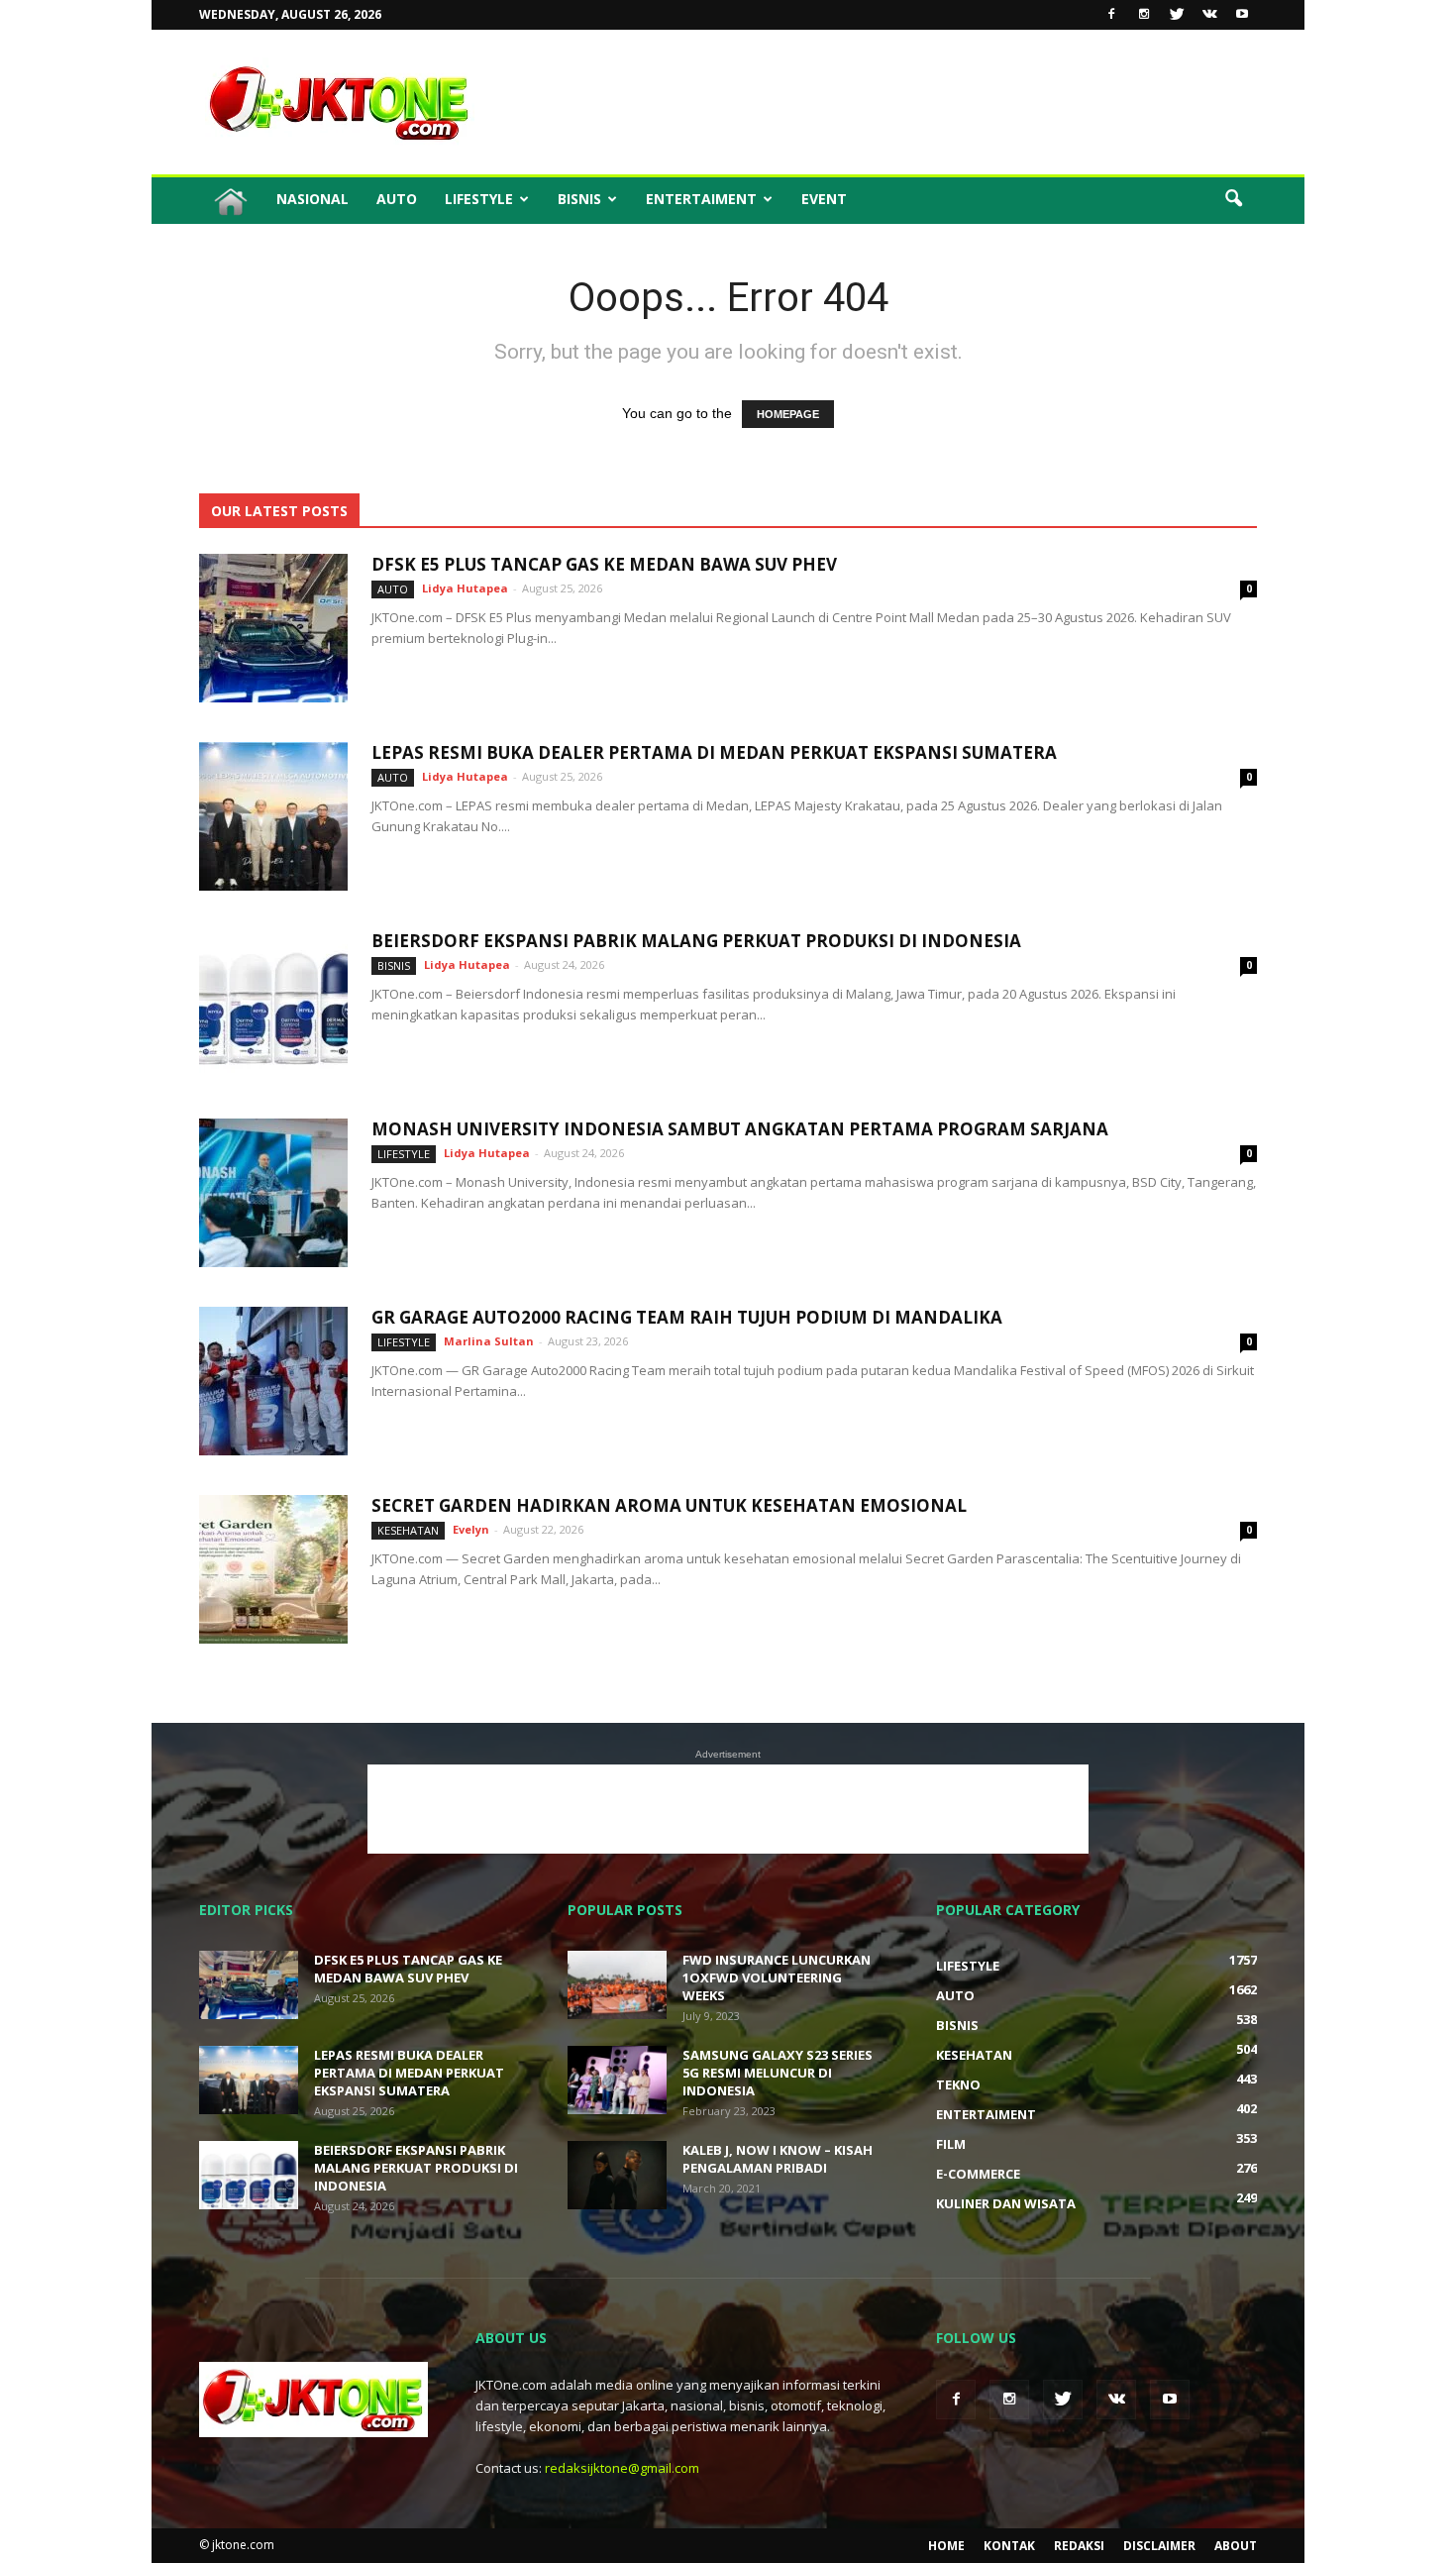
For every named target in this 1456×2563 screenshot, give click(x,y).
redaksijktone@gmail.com (622, 2468)
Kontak (1009, 2546)
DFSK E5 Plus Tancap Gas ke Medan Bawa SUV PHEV (604, 564)
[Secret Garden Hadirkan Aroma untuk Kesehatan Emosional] (273, 1569)
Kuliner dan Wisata (1006, 2203)
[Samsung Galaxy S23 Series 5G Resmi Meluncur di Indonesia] (617, 2080)
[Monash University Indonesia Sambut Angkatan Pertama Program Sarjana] (273, 1193)
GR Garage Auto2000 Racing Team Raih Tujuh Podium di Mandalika (687, 1317)
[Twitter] (1177, 15)
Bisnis (579, 199)
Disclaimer (1159, 2546)
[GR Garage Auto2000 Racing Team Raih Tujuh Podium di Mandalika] (273, 1381)
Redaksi (1079, 2546)
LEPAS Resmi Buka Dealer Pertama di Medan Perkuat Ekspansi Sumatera (714, 752)
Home (946, 2546)
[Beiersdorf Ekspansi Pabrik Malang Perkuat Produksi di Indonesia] (273, 1005)
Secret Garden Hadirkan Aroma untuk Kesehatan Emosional (669, 1505)
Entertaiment (701, 199)
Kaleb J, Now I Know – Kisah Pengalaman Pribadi (778, 2159)
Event (824, 199)
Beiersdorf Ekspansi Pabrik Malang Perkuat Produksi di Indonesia (696, 941)
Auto (397, 199)
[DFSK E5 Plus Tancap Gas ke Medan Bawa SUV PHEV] (273, 628)
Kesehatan (408, 1530)
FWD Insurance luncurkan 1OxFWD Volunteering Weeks (777, 1977)
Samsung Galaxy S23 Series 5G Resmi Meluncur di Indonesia (778, 2073)
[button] (1233, 199)
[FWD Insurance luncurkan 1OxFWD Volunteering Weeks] (617, 1985)
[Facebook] (1111, 15)
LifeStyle (479, 199)
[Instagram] (1144, 15)
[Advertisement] (896, 102)
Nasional (312, 199)
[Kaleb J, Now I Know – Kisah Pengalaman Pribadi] (617, 2175)
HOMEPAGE (788, 414)
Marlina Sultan (489, 1341)
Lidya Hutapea (465, 588)
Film (951, 2144)
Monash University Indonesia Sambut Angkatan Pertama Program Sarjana (740, 1129)
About (1236, 2546)
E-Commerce (978, 2174)
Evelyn (471, 1529)
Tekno (958, 2084)
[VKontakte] (1209, 15)
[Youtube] (1242, 15)
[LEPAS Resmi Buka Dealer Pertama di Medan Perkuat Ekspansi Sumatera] (273, 816)
